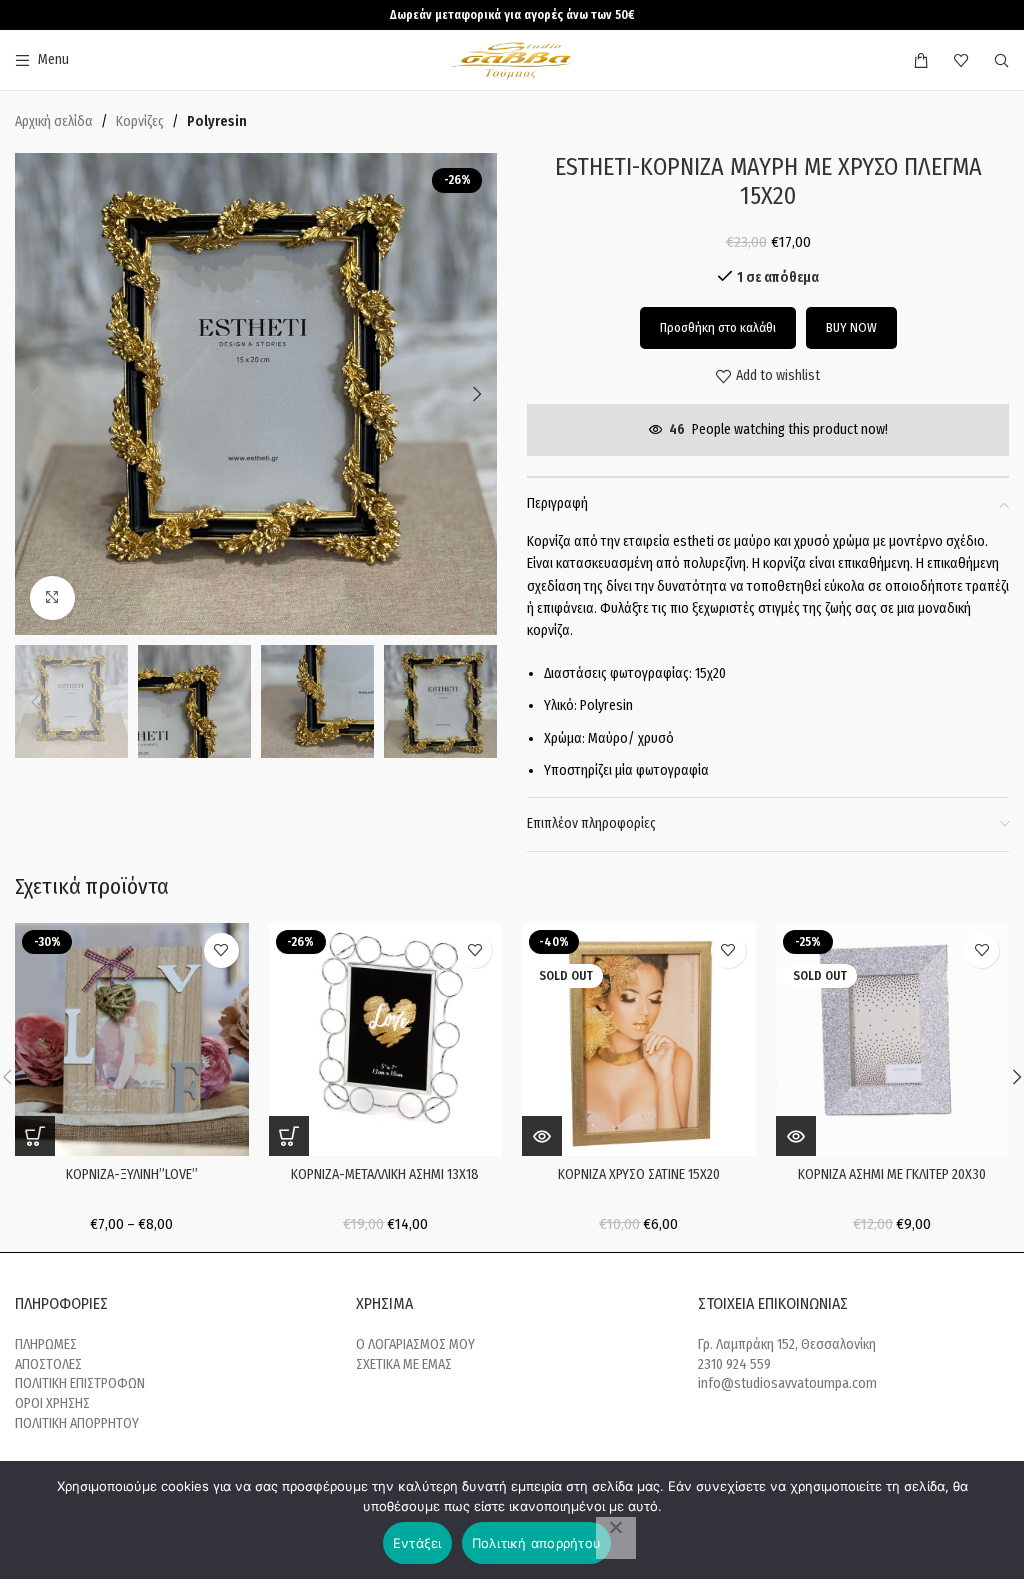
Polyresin (217, 121)
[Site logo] (512, 59)
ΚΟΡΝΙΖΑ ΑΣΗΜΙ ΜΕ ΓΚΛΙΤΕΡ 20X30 (892, 1174)
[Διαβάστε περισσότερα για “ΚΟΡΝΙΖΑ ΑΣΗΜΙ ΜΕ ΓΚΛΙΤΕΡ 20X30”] (796, 1136)
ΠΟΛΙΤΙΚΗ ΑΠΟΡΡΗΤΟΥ (77, 1423)
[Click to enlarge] (52, 598)
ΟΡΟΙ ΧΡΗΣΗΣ (52, 1403)
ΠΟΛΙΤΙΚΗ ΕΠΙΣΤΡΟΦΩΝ (80, 1383)
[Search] (1001, 60)
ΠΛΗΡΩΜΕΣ (46, 1344)
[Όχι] (616, 1538)
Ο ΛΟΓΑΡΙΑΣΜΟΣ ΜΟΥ (415, 1344)
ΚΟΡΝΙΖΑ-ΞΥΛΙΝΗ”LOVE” (132, 1174)
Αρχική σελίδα (54, 121)
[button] (35, 394)
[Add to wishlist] (221, 950)
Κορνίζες (140, 121)
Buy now (851, 327)
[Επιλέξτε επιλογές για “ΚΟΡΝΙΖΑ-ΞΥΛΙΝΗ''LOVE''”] (35, 1136)
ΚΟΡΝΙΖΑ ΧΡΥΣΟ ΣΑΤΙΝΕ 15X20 (639, 1174)
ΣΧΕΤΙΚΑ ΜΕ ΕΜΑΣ (404, 1364)
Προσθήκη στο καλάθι (718, 327)
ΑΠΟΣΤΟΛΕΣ (48, 1364)
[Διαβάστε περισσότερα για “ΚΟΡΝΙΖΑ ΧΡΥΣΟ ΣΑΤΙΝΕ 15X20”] (542, 1136)
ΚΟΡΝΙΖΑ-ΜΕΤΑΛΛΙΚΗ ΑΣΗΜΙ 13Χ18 (385, 1174)
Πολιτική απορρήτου (537, 1543)
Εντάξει (417, 1543)
